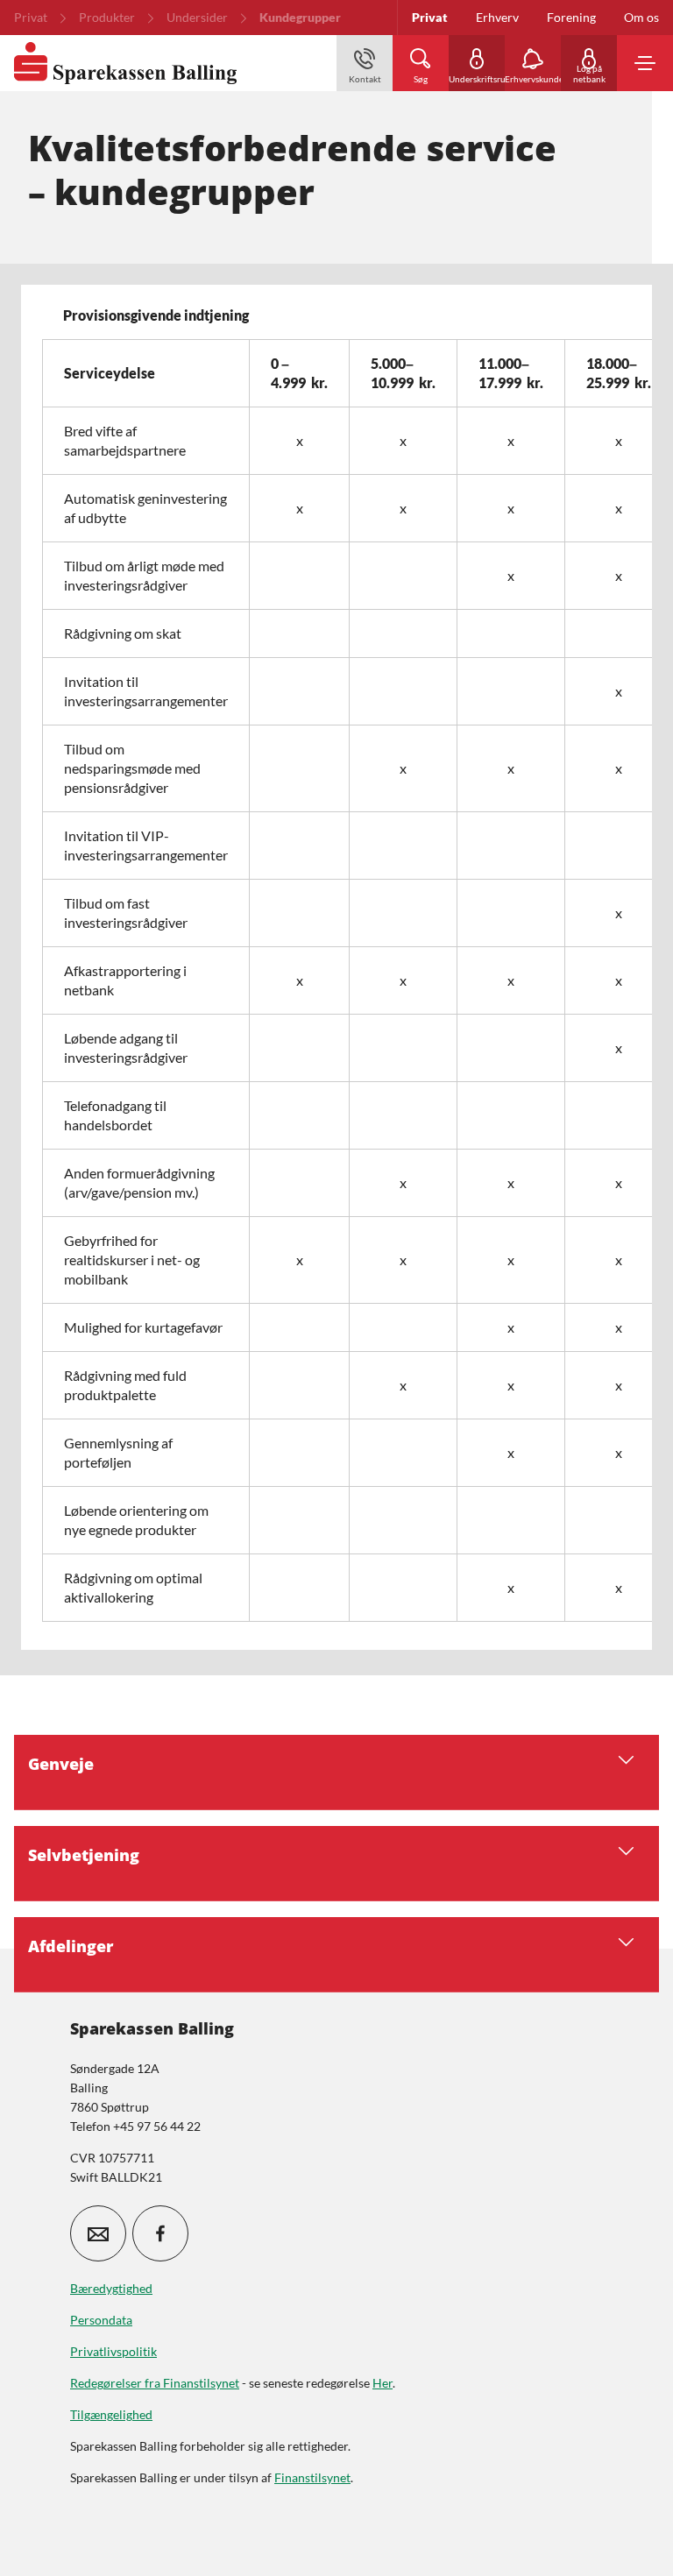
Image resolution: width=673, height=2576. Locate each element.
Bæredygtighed (111, 2288)
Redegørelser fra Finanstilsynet (155, 2383)
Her (383, 2383)
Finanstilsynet (312, 2477)
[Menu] (645, 63)
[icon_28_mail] (98, 2233)
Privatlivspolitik (113, 2351)
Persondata (101, 2320)
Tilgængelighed (111, 2414)
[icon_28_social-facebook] (160, 2233)
